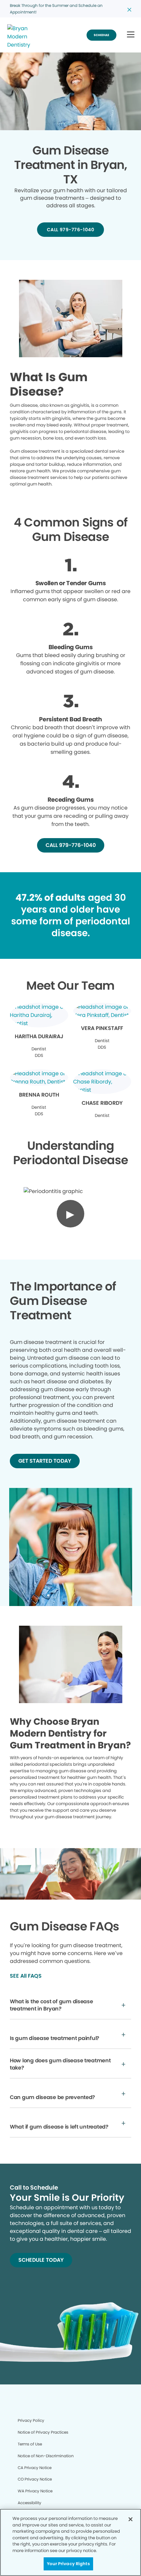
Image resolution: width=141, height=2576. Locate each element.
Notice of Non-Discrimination (46, 2456)
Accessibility (30, 2503)
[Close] (131, 2519)
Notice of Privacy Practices (43, 2432)
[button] (131, 35)
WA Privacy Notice (35, 2491)
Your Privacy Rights (68, 2564)
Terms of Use (30, 2444)
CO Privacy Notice (35, 2479)
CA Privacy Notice (35, 2468)
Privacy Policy (31, 2420)
